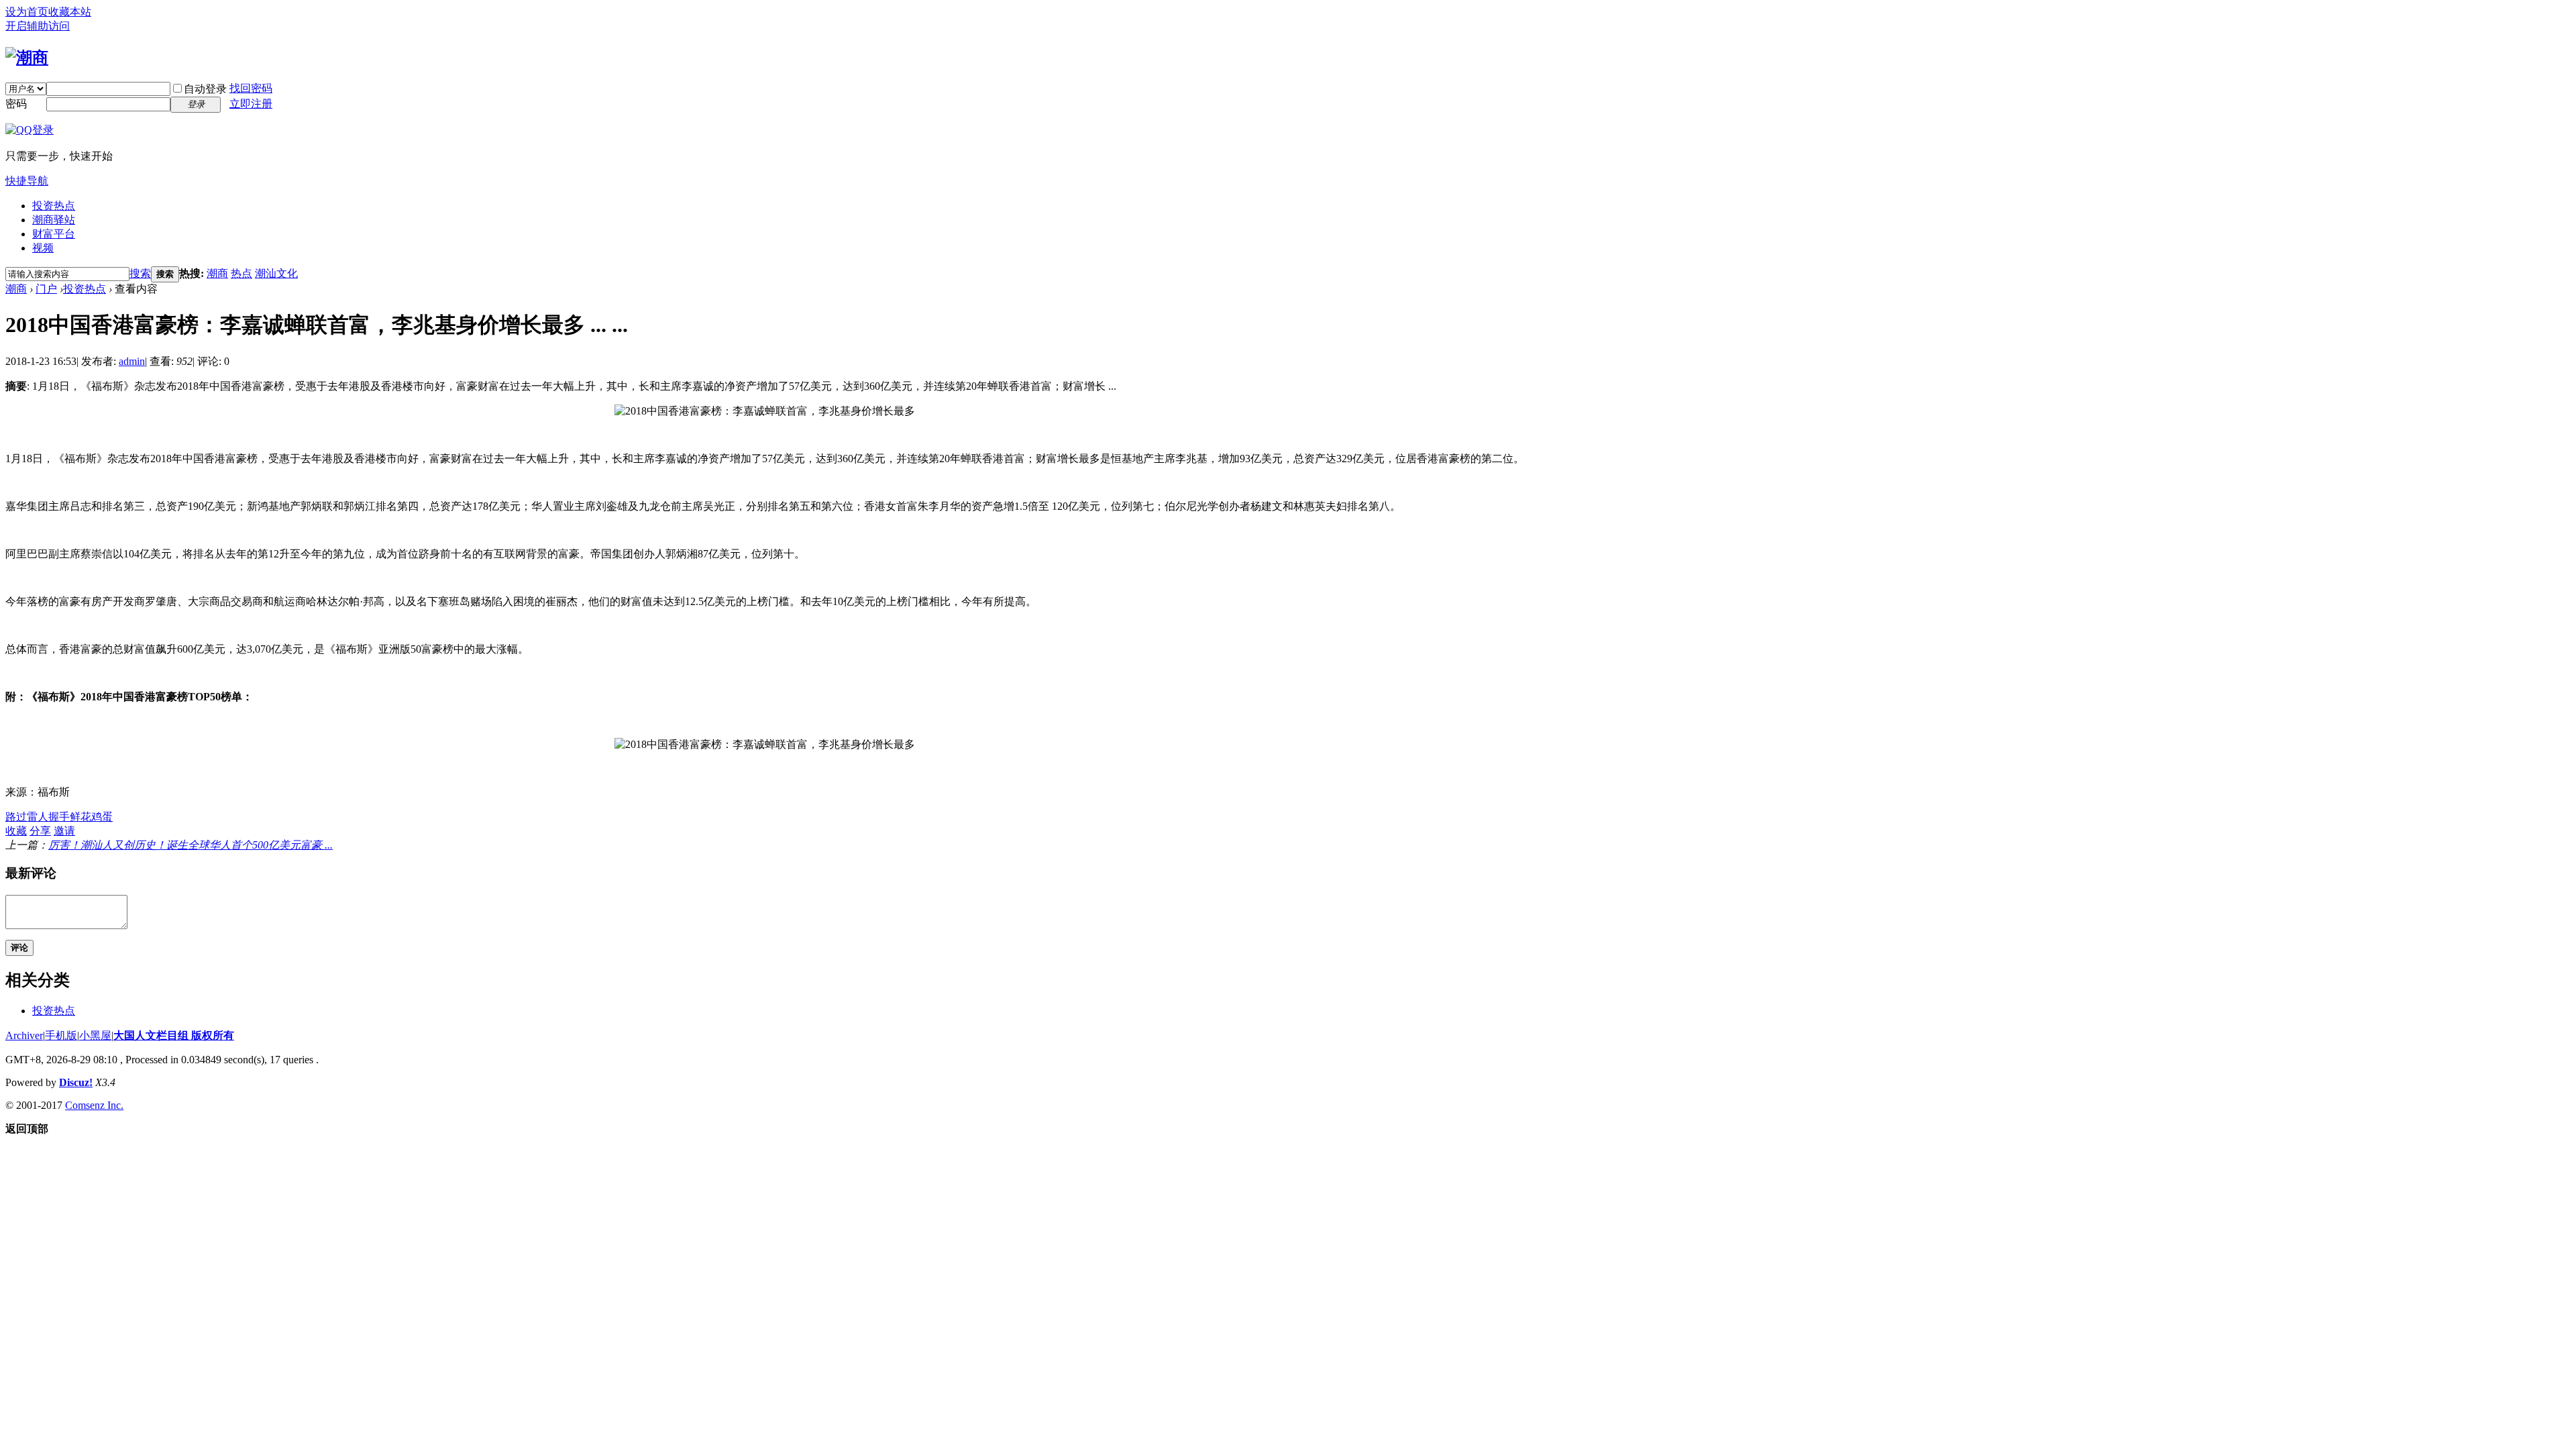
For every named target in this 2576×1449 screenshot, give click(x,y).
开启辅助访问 (38, 26)
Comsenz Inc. (94, 1105)
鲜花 (80, 817)
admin (132, 361)
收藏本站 (70, 12)
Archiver (24, 1035)
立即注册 (251, 104)
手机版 (61, 1035)
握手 (59, 817)
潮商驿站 (54, 220)
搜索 (140, 273)
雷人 (38, 817)
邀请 (64, 831)
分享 (40, 831)
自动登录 (205, 89)
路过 (16, 817)
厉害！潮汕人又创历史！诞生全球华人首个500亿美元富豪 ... (191, 845)
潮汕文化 (276, 273)
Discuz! (76, 1082)
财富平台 (54, 234)
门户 (46, 289)
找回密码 (251, 88)
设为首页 (27, 12)
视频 (43, 248)
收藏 (16, 831)
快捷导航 (27, 181)
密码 (16, 104)
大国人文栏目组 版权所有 (174, 1035)
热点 (241, 273)
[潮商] (27, 58)
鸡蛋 (102, 817)
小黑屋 (95, 1035)
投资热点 (54, 206)
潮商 (217, 273)
